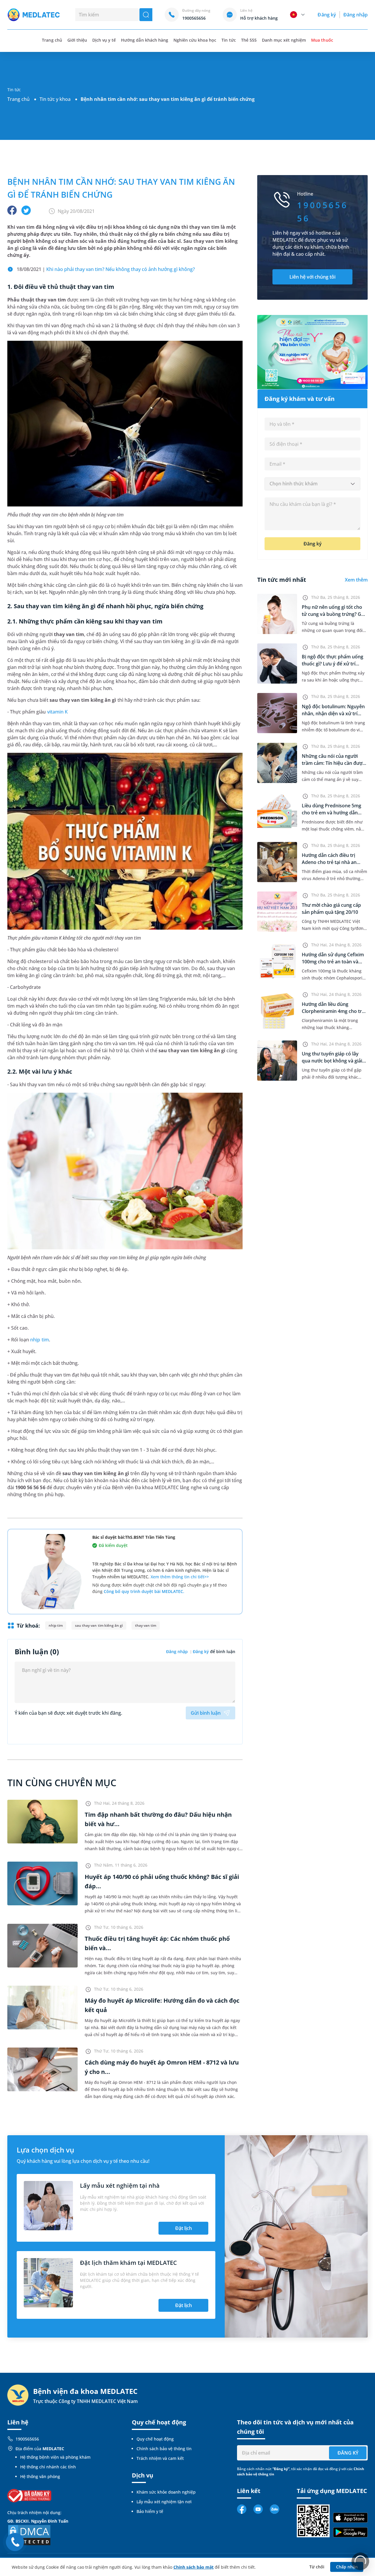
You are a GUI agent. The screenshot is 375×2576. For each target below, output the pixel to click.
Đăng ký (327, 15)
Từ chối (317, 2567)
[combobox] (312, 484)
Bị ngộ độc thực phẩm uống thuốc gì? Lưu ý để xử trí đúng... (333, 664)
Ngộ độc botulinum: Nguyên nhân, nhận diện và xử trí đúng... (333, 714)
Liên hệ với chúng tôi (312, 277)
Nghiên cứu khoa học (195, 40)
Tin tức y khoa (55, 99)
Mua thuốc (322, 40)
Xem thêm (356, 580)
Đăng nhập (356, 15)
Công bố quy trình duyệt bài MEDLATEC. (144, 1591)
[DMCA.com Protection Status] (29, 2535)
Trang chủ (18, 99)
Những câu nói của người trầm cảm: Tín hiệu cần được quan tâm (333, 763)
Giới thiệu (77, 40)
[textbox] (312, 484)
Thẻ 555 (249, 40)
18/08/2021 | (106, 269)
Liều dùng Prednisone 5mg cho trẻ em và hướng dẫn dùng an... (331, 813)
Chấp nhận (347, 2567)
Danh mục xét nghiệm (284, 40)
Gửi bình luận (206, 1713)
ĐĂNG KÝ (348, 2453)
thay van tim (146, 1625)
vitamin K (57, 712)
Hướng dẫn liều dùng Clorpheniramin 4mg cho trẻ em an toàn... (333, 1011)
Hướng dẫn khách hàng (145, 40)
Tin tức (229, 40)
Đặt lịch (184, 2228)
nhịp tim (39, 1340)
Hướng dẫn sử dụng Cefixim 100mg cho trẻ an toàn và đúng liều (333, 962)
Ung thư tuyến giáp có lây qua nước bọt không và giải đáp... (332, 1061)
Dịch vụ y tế (104, 40)
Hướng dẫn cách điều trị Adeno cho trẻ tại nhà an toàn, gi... (329, 862)
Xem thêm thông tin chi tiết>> (180, 1577)
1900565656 (27, 2439)
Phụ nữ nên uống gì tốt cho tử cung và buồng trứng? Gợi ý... (334, 614)
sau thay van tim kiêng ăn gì (99, 1625)
